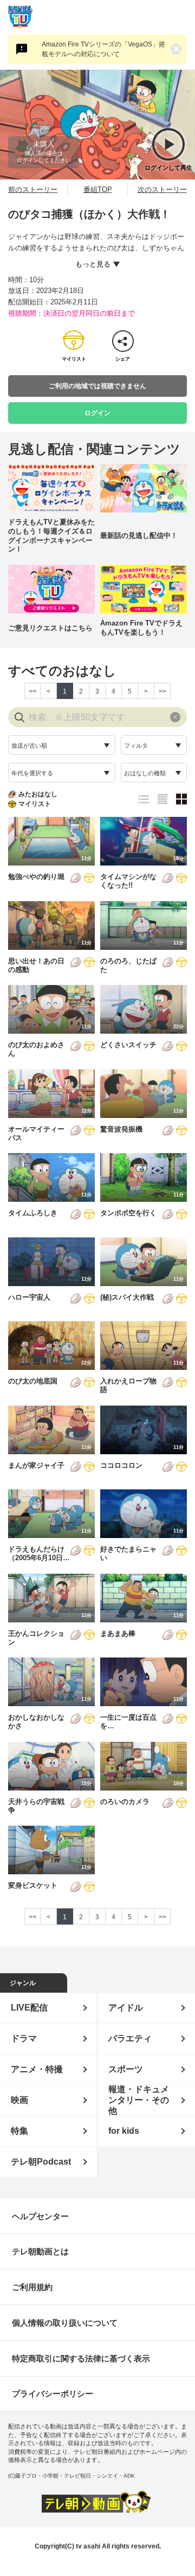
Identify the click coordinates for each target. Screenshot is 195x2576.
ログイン (97, 413)
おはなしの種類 (145, 773)
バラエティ (130, 2038)
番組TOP (98, 189)
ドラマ (24, 2038)
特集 (19, 2131)
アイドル (126, 2008)
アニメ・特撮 (37, 2069)
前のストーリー (33, 189)
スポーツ (126, 2069)
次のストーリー (162, 189)
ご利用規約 (32, 2287)
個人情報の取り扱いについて (65, 2323)
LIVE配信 (29, 2008)
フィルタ (136, 745)
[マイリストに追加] (89, 879)
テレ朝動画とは (40, 2251)
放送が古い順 (29, 745)
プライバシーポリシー (53, 2394)
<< (32, 691)
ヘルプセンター (40, 2216)
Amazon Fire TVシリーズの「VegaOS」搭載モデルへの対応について (103, 49)
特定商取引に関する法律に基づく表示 (81, 2358)
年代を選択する (32, 773)
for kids (124, 2131)
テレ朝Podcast (41, 2162)
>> (162, 691)
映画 (19, 2100)
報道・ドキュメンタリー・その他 (139, 2100)
